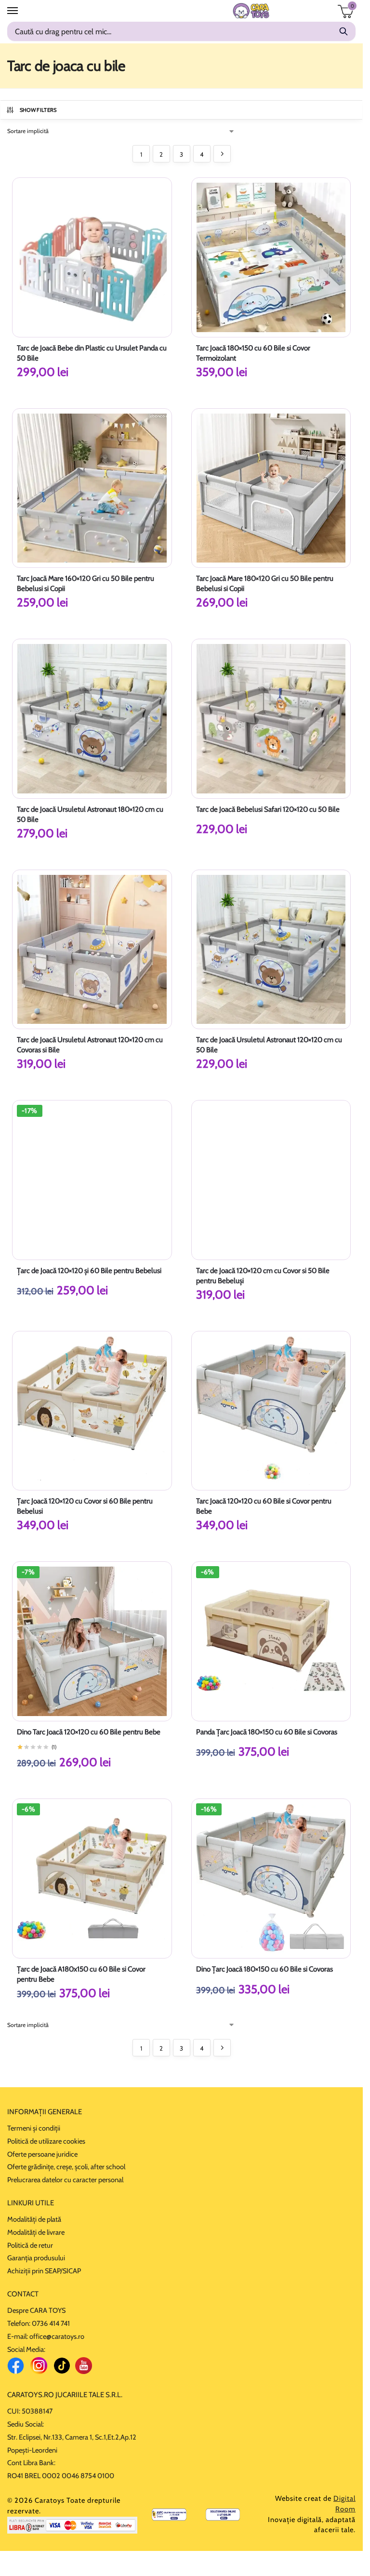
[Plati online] (72, 2525)
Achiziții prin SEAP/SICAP (44, 2271)
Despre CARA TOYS (36, 2310)
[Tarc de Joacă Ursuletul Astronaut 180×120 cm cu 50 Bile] (92, 719)
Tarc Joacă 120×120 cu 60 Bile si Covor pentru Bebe (264, 1506)
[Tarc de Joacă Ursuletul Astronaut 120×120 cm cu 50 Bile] (271, 950)
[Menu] (22, 11)
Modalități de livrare (36, 2232)
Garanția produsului (36, 2258)
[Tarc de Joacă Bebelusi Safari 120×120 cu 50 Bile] (271, 719)
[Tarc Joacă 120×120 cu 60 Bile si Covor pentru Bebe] (271, 1411)
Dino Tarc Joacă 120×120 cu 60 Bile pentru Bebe (89, 1732)
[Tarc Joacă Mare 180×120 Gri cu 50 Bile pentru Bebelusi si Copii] (271, 488)
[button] (342, 15)
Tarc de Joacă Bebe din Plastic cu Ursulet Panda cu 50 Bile (92, 353)
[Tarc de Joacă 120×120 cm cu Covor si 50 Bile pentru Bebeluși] (271, 1180)
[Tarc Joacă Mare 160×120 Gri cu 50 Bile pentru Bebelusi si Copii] (92, 488)
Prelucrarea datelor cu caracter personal (65, 2180)
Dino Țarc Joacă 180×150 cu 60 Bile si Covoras (264, 1969)
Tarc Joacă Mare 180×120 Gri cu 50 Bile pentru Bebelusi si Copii (265, 584)
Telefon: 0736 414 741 (39, 2323)
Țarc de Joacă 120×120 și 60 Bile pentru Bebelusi (89, 1271)
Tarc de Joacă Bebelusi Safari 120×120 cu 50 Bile (268, 809)
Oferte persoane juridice (42, 2154)
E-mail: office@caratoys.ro (46, 2336)
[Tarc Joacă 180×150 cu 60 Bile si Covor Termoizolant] (271, 257)
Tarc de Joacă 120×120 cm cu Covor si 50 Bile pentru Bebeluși (263, 1276)
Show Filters (38, 110)
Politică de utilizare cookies (46, 2141)
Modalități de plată (34, 2219)
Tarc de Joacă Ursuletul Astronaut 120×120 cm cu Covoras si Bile (90, 1045)
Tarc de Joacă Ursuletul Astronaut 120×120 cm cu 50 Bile (269, 1045)
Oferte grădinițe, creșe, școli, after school (66, 2167)
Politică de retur (30, 2245)
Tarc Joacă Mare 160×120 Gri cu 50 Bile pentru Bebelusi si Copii (86, 584)
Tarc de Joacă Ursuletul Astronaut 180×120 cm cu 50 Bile (90, 814)
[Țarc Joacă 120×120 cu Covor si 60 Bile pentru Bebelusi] (92, 1411)
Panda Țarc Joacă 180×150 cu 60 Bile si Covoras (267, 1732)
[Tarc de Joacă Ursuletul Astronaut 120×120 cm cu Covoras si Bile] (92, 950)
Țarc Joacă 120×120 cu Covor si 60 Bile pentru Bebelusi (85, 1506)
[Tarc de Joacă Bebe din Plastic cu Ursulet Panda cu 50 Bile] (92, 257)
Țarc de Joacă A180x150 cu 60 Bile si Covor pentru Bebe (81, 1974)
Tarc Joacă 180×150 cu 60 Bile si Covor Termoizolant (253, 353)
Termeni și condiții (34, 2128)
